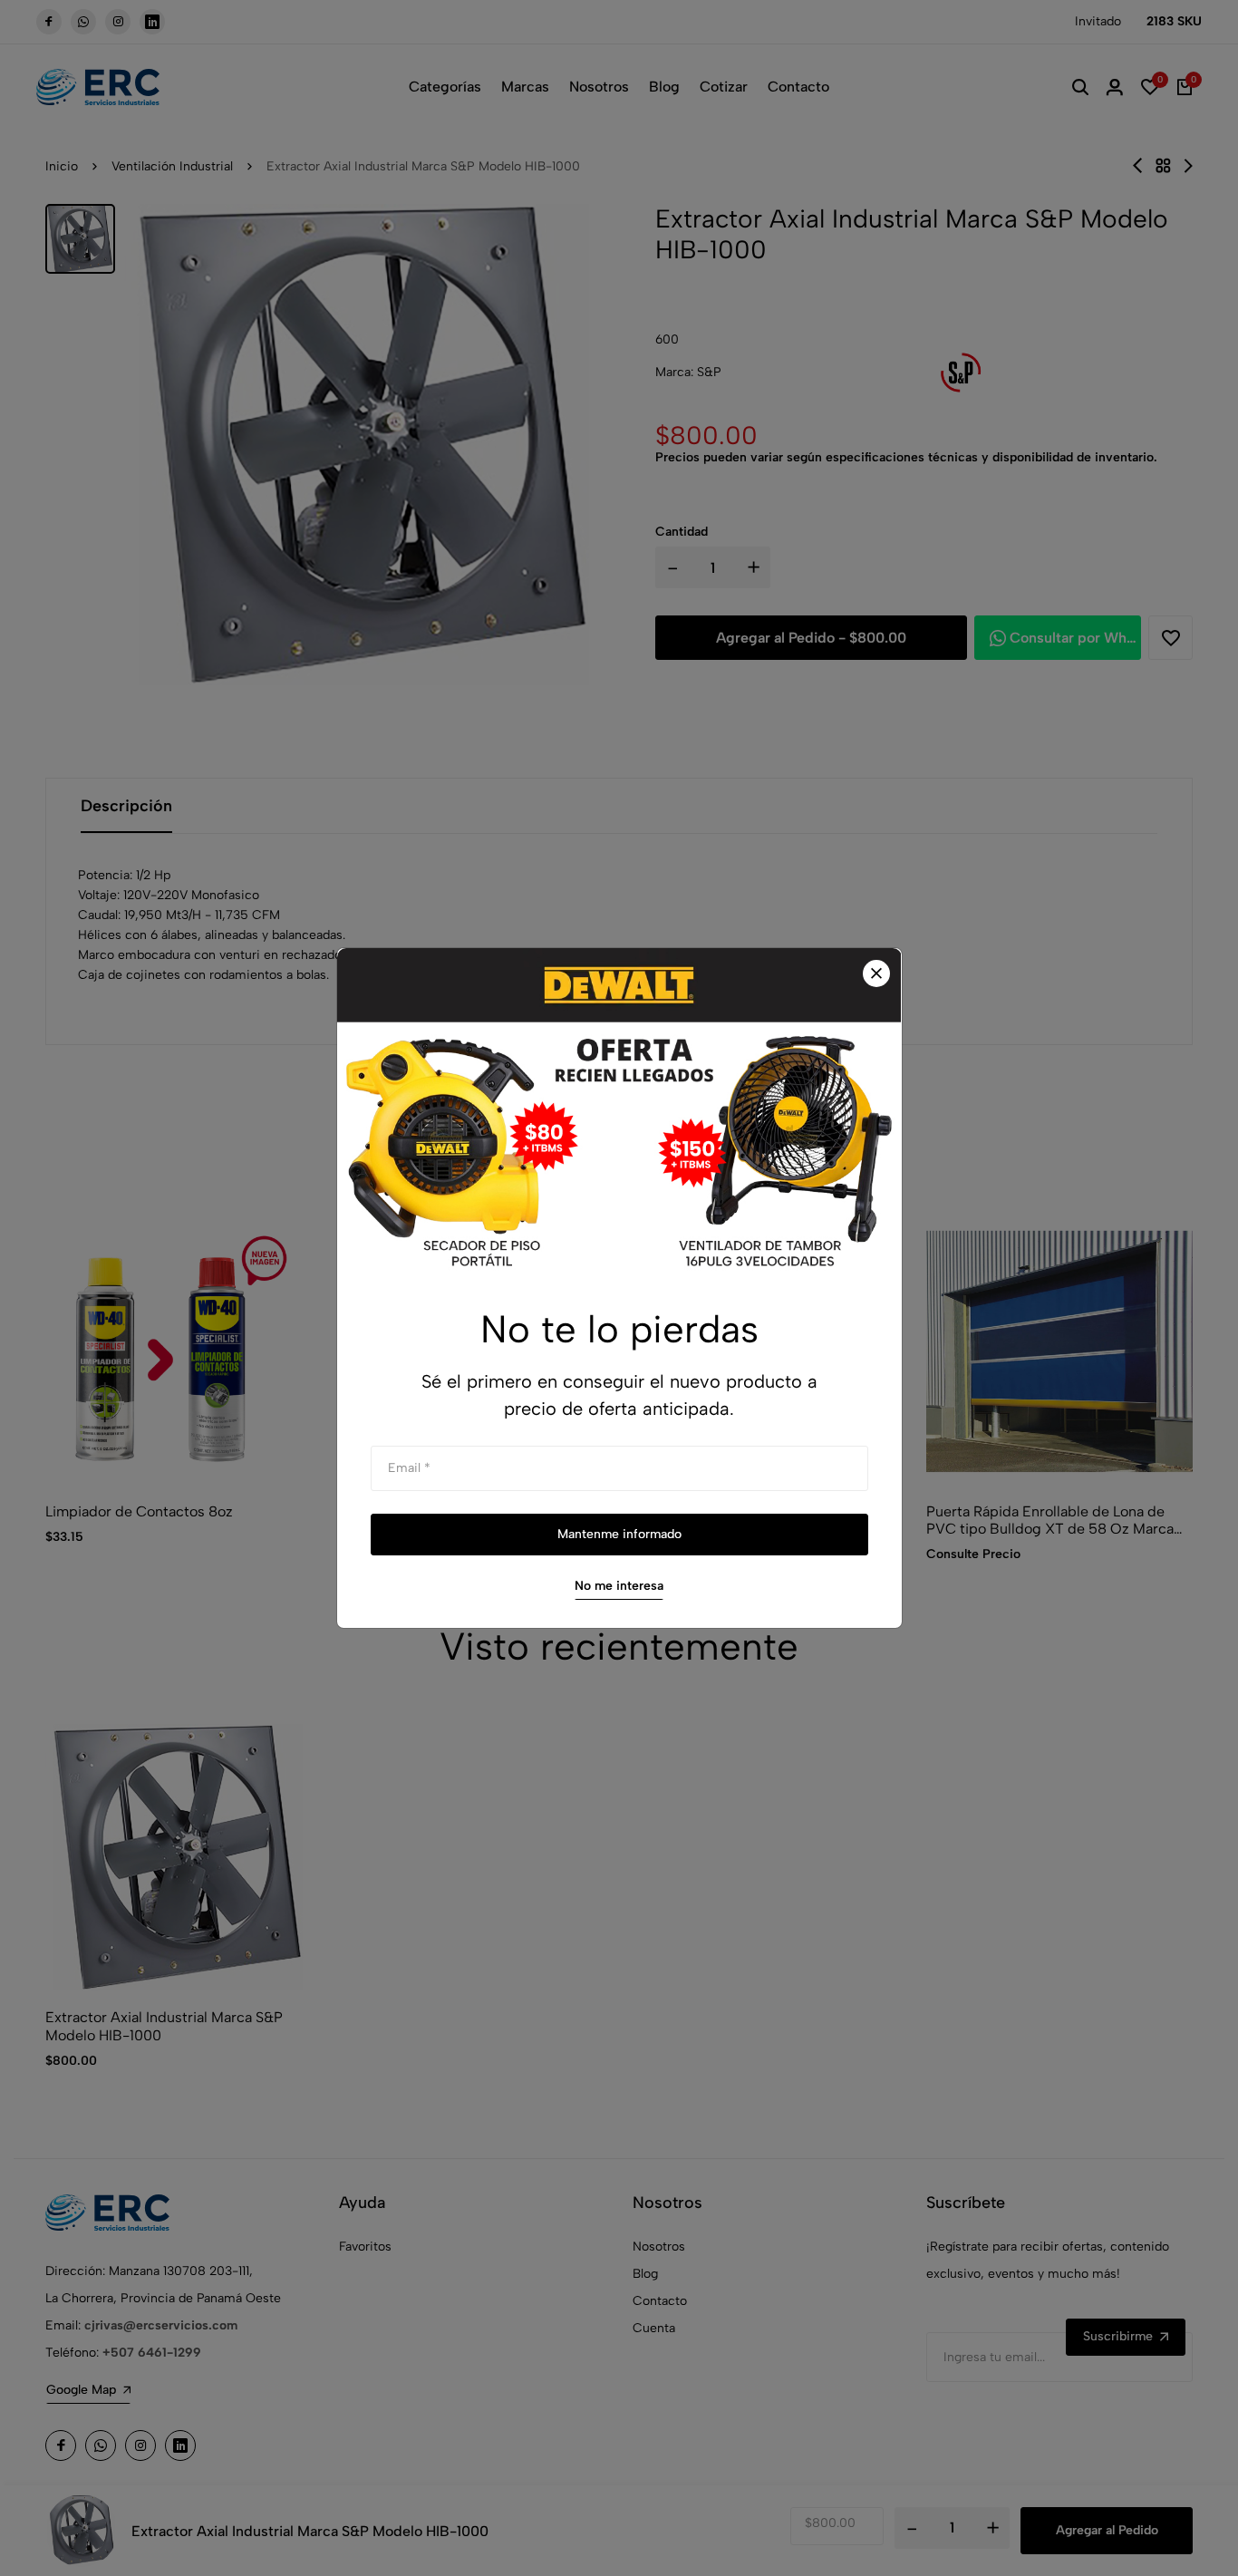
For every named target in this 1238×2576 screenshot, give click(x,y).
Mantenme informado (619, 1534)
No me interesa (619, 1586)
